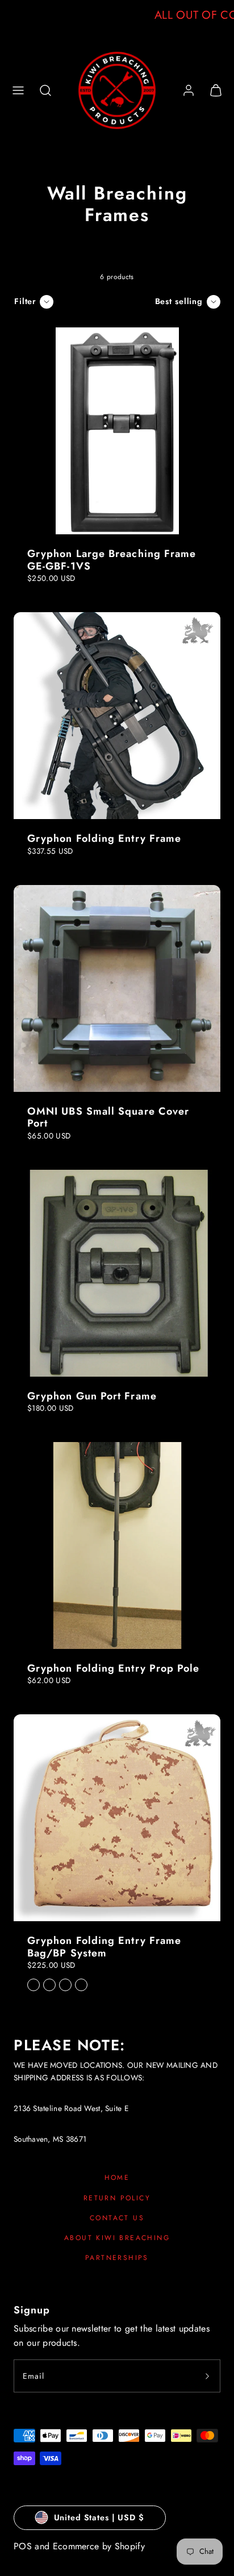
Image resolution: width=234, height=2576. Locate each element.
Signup (32, 2310)
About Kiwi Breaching (117, 2238)
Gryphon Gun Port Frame (92, 1396)
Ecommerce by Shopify (99, 2546)
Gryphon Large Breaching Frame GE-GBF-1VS (112, 560)
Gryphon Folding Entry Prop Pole (113, 1668)
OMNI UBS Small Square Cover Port (108, 1117)
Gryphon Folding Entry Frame (104, 838)
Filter (25, 301)
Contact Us (117, 2218)
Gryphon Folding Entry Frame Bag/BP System (104, 1947)
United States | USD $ (99, 2517)
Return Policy (117, 2198)
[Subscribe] (207, 2376)
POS (23, 2546)
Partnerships (117, 2258)
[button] (18, 90)
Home (117, 2178)
